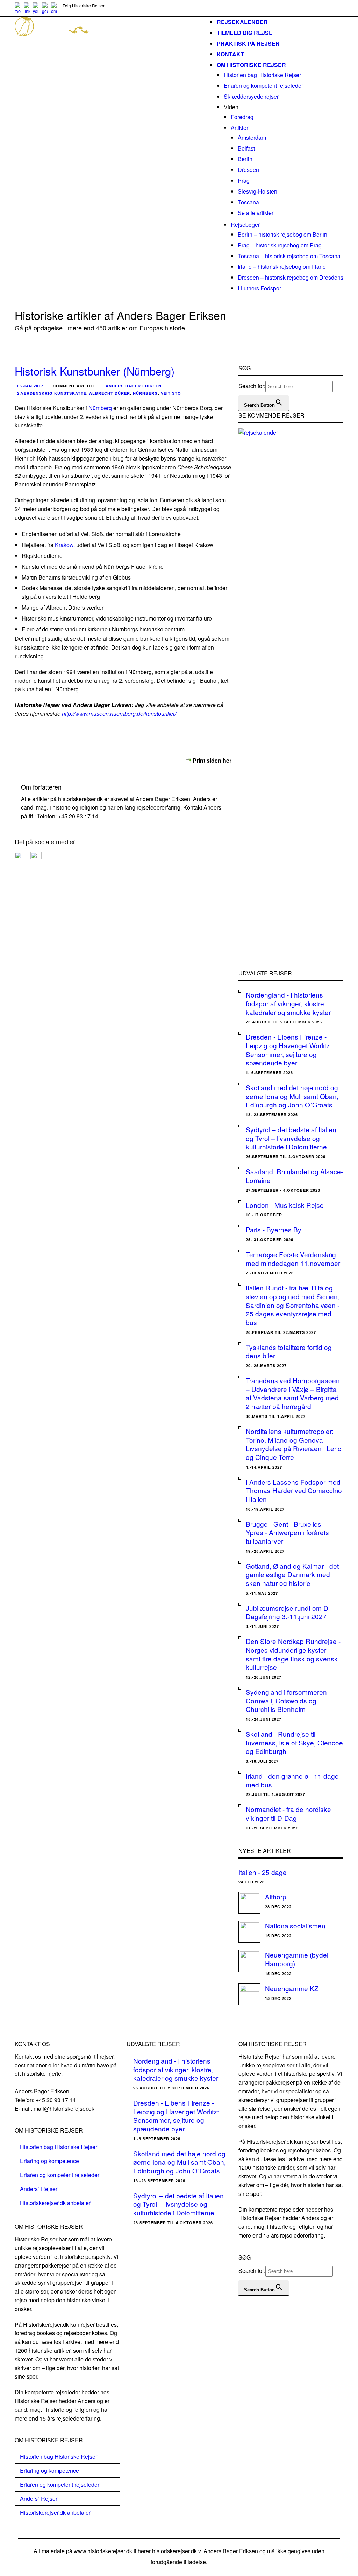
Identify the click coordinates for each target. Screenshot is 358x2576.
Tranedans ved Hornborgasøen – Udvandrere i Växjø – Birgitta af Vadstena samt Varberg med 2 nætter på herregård (293, 1393)
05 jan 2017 (30, 386)
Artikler (239, 128)
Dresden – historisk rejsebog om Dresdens (291, 277)
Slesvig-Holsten (257, 191)
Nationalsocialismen (295, 1926)
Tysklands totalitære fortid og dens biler (289, 1351)
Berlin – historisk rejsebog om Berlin (282, 234)
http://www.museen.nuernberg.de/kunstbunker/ (119, 713)
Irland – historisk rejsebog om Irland (282, 267)
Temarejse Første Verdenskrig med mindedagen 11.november (293, 1259)
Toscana (248, 202)
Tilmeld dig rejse (245, 33)
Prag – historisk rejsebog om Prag (280, 245)
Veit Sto (171, 393)
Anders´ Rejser (39, 2189)
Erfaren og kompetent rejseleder (263, 86)
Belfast (246, 148)
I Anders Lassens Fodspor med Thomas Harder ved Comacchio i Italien (294, 1490)
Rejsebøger (245, 225)
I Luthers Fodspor (259, 288)
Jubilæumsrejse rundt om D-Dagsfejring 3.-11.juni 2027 (288, 1612)
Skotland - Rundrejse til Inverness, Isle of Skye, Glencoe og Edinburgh (294, 1742)
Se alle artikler (256, 213)
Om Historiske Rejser (251, 65)
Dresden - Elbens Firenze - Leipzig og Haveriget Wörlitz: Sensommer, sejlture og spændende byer (289, 1049)
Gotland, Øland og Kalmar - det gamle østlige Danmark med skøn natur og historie (292, 1574)
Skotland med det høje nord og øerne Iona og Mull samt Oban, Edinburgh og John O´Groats (292, 1096)
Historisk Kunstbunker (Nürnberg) (95, 371)
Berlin (245, 159)
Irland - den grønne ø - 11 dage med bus (292, 1780)
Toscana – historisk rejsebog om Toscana (289, 256)
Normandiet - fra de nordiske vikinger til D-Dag (288, 1813)
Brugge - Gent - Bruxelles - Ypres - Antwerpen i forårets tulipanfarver (287, 1532)
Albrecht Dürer (110, 393)
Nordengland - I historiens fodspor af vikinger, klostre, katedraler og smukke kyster (288, 1003)
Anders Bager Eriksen (134, 386)
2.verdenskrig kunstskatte (52, 393)
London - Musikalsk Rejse (285, 1205)
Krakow (64, 545)
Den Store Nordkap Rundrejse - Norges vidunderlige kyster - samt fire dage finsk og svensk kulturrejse (293, 1654)
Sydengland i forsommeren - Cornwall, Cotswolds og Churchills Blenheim (288, 1700)
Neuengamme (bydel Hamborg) (297, 1959)
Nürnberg (145, 393)
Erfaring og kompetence (49, 2161)
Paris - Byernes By (274, 1229)
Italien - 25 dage (263, 1872)
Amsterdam (252, 137)
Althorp (276, 1896)
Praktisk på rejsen (248, 44)
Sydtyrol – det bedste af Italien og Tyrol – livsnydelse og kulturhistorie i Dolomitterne (291, 1138)
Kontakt (230, 54)
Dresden (248, 170)
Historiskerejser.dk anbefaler (55, 2203)
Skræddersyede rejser (251, 96)
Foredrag (242, 117)
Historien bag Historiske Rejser (262, 75)
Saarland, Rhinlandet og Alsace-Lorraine (294, 1176)
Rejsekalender (242, 22)
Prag (244, 180)
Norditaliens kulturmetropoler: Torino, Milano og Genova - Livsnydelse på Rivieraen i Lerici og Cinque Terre (294, 1444)
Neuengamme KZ (292, 1988)
